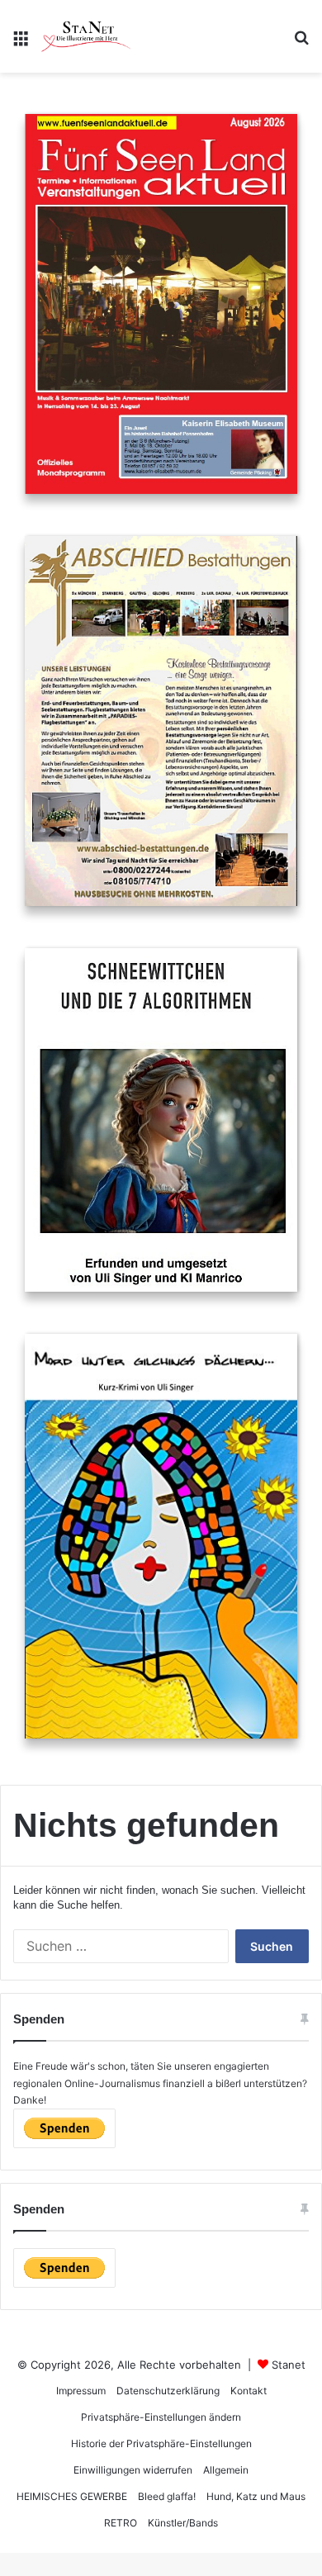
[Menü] (21, 43)
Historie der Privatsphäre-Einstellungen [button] (161, 2443)
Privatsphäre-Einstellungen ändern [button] (161, 2417)
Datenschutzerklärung (168, 2391)
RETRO (121, 2523)
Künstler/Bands (183, 2523)
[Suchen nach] (301, 43)
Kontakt (249, 2391)
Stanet (289, 2365)
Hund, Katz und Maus (256, 2496)
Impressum (81, 2391)
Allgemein (226, 2470)
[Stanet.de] (86, 36)
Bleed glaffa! (167, 2496)
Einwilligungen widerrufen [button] (133, 2470)
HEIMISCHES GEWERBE (72, 2496)
